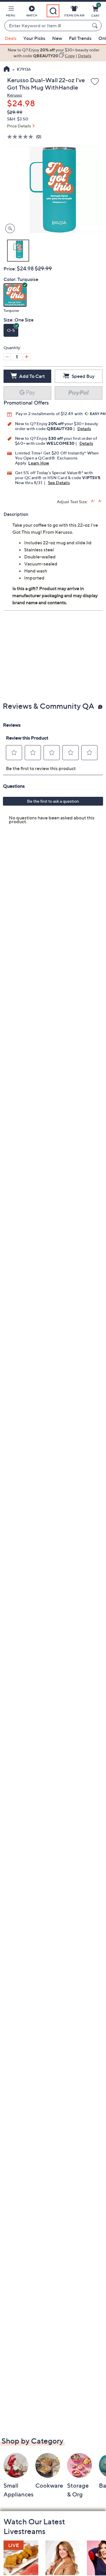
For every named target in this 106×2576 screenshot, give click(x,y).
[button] (11, 12)
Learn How (39, 463)
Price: (10, 269)
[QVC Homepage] (7, 70)
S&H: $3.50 (18, 119)
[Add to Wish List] (95, 82)
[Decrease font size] (100, 501)
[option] (53, 53)
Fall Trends (80, 38)
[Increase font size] (93, 501)
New (57, 38)
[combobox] (47, 26)
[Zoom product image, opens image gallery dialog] (9, 229)
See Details (59, 483)
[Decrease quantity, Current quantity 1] (7, 357)
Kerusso (15, 95)
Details (84, 429)
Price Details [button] (19, 126)
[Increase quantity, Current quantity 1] (26, 357)
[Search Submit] (96, 26)
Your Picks (34, 38)
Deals (11, 38)
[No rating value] (22, 137)
